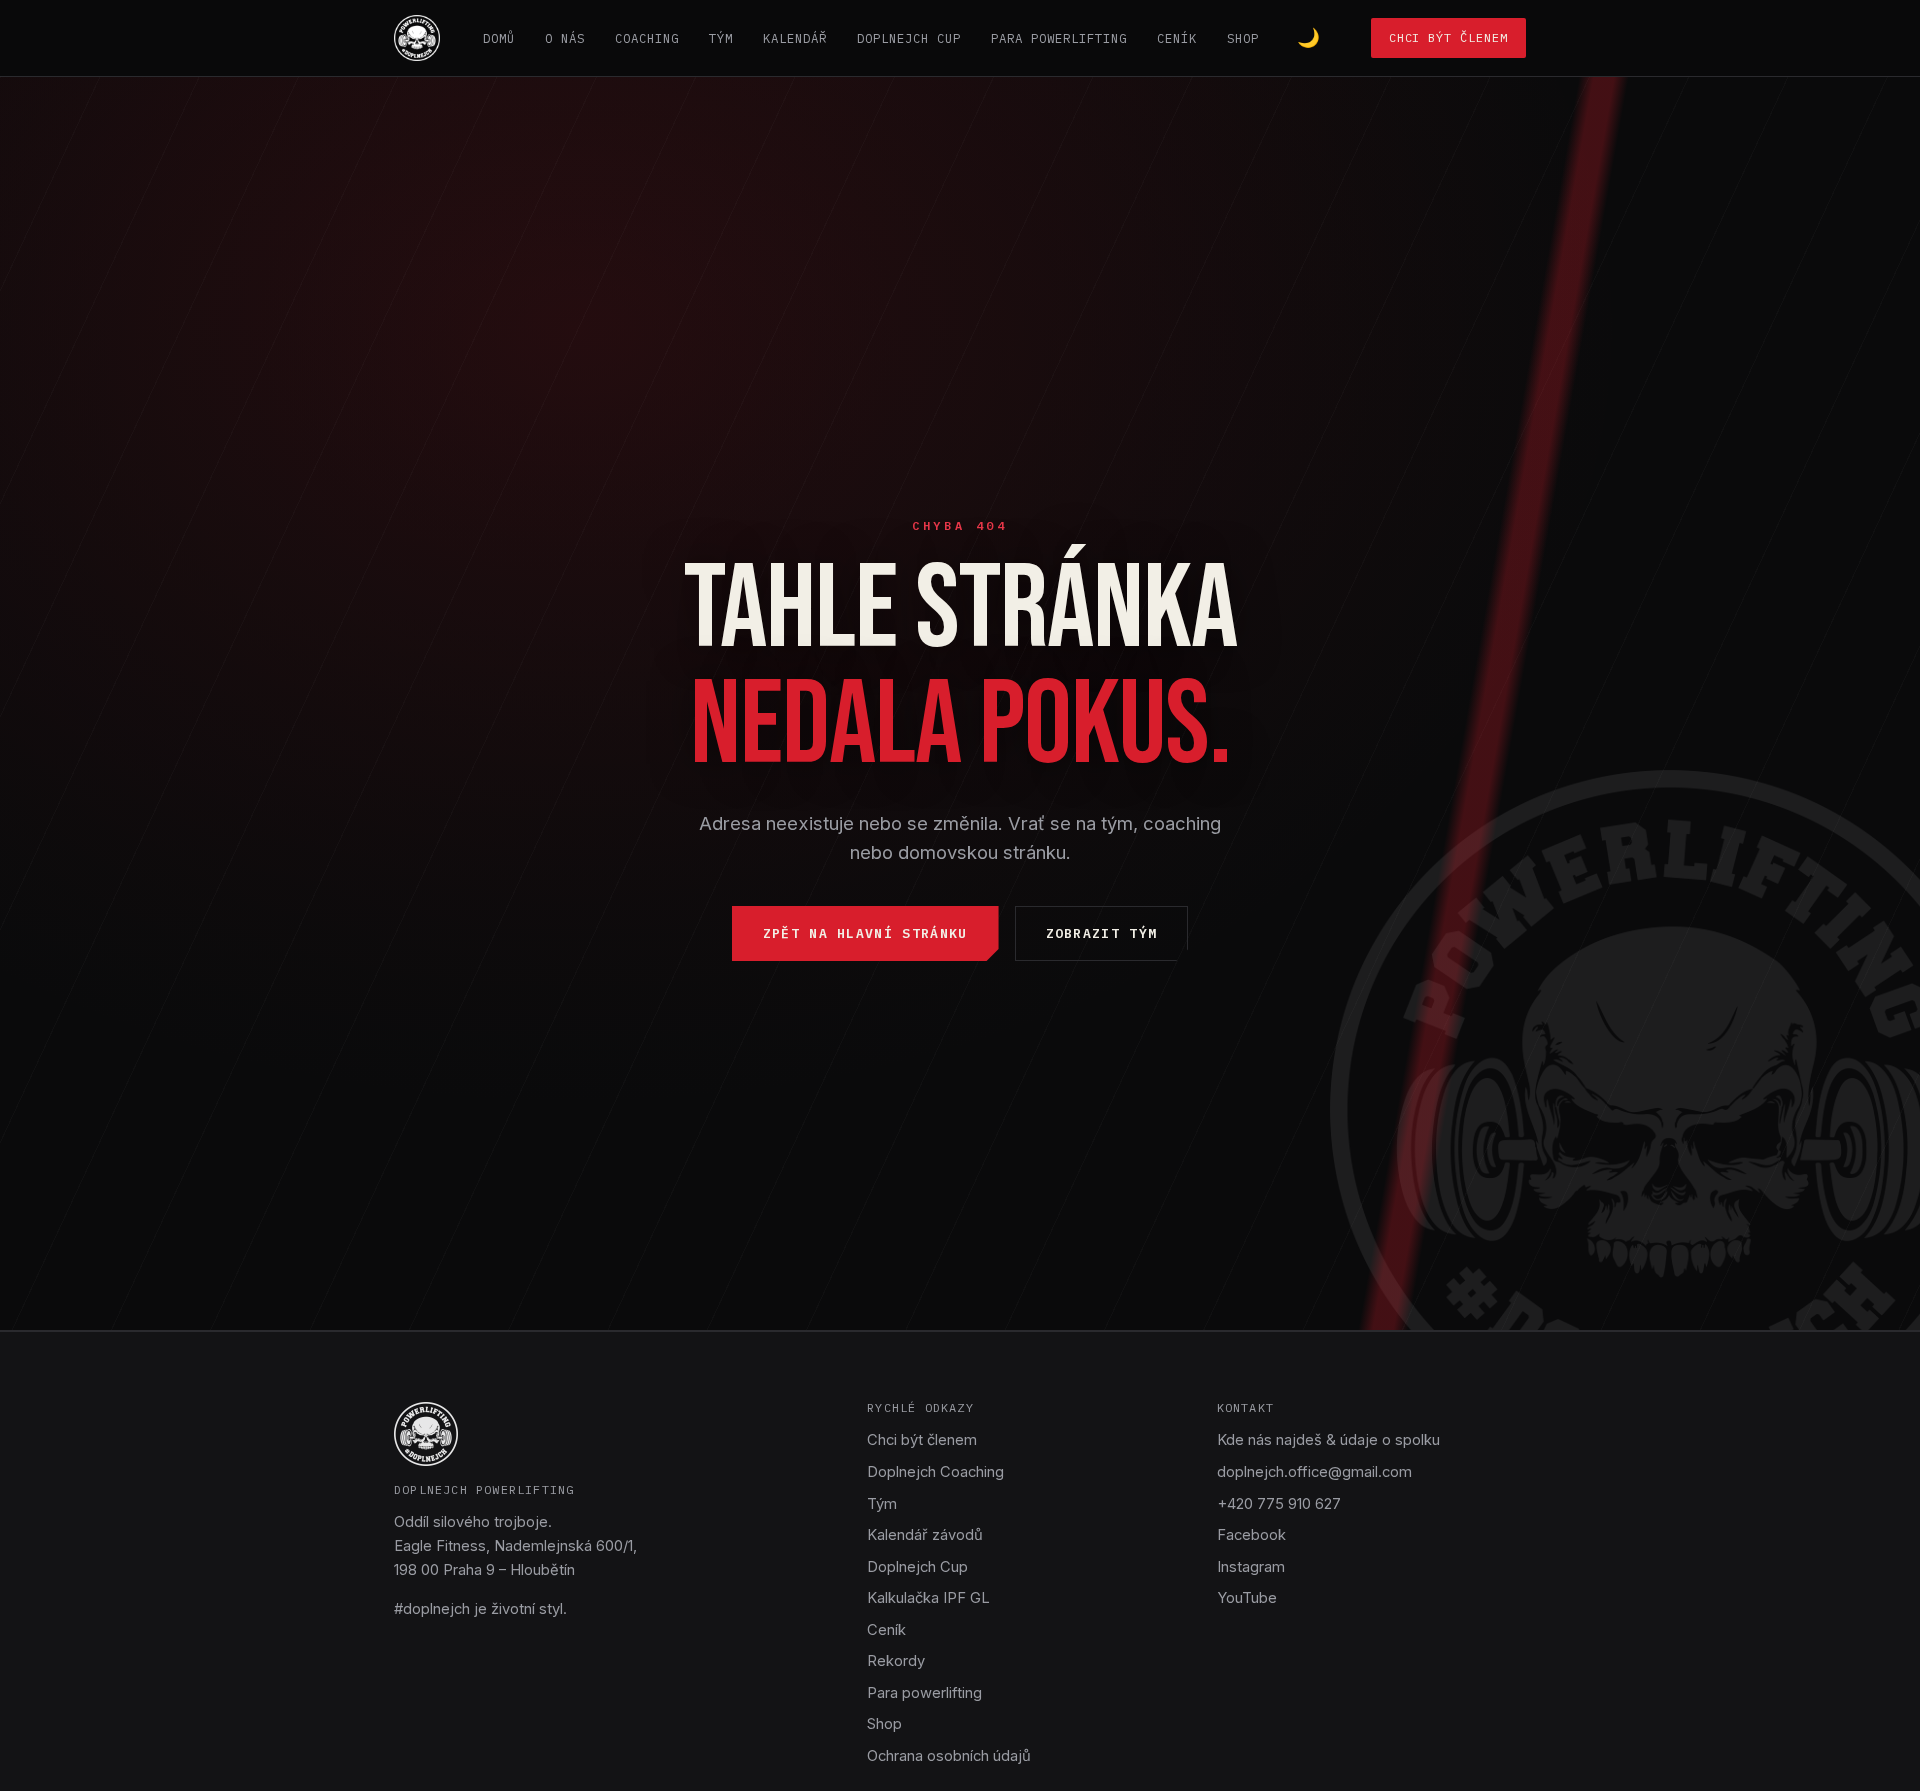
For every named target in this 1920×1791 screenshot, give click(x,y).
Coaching (647, 38)
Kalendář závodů (925, 1535)
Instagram (1251, 1567)
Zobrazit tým (1102, 933)
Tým (721, 38)
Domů (499, 38)
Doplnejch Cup (909, 38)
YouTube (1247, 1598)
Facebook (1251, 1535)
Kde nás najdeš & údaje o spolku (1328, 1440)
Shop (1243, 38)
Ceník (1177, 38)
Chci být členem (1448, 37)
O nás (565, 38)
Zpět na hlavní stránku (865, 933)
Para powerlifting (1059, 38)
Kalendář (795, 38)
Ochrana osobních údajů (949, 1756)
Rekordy (896, 1661)
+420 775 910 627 (1279, 1504)
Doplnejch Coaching (935, 1472)
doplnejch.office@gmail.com (1314, 1472)
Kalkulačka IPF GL (928, 1598)
